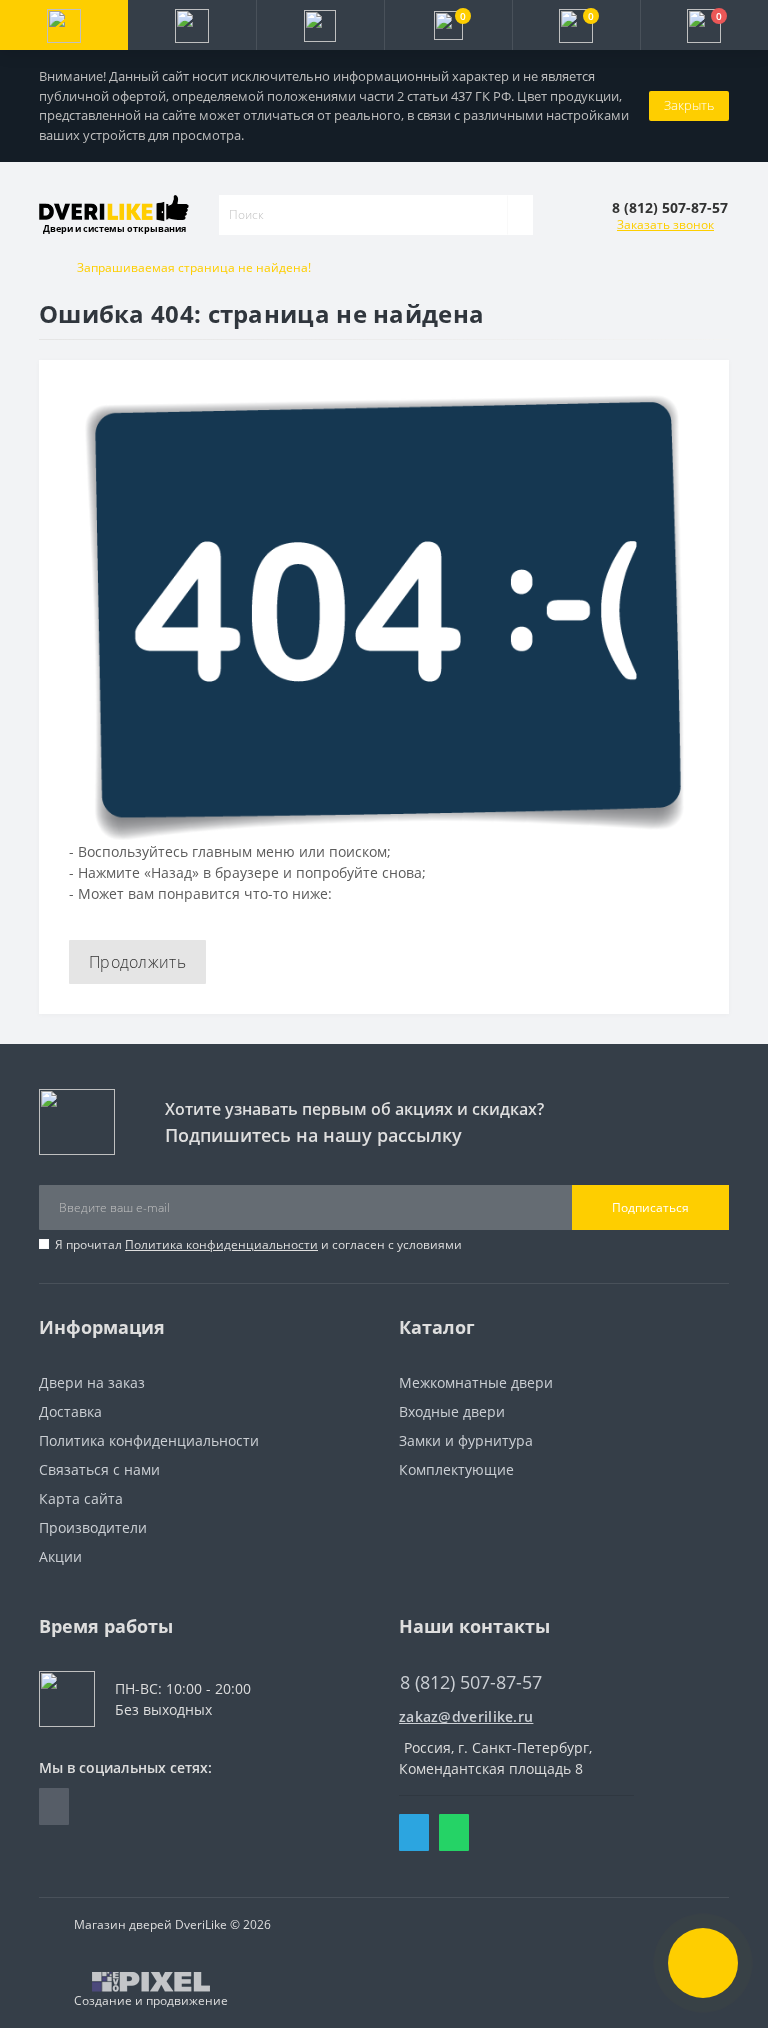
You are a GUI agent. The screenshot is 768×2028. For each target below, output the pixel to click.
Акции (60, 1556)
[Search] (520, 215)
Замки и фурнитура (466, 1440)
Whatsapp (454, 1832)
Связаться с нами (99, 1469)
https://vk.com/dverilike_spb (54, 1806)
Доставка (70, 1411)
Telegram (414, 1832)
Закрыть (689, 105)
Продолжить (137, 962)
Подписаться (650, 1207)
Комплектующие (456, 1469)
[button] (320, 25)
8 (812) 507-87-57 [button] (471, 1682)
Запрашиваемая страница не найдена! (194, 267)
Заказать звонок (665, 224)
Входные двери (452, 1411)
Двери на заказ (92, 1382)
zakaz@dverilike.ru (466, 1716)
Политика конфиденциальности (221, 1244)
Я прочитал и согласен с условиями (258, 1244)
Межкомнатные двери (476, 1382)
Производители (93, 1527)
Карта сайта (81, 1498)
